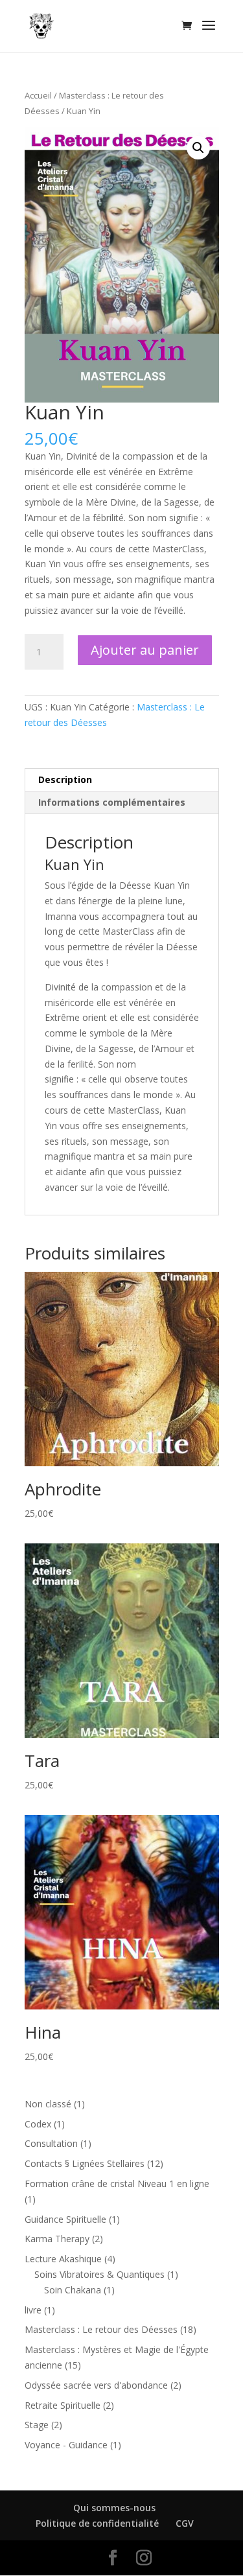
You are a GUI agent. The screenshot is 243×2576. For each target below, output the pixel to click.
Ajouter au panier (145, 650)
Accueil (38, 95)
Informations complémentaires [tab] (112, 802)
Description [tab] (65, 779)
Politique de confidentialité (97, 2523)
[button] (198, 148)
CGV (185, 2523)
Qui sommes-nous (114, 2508)
